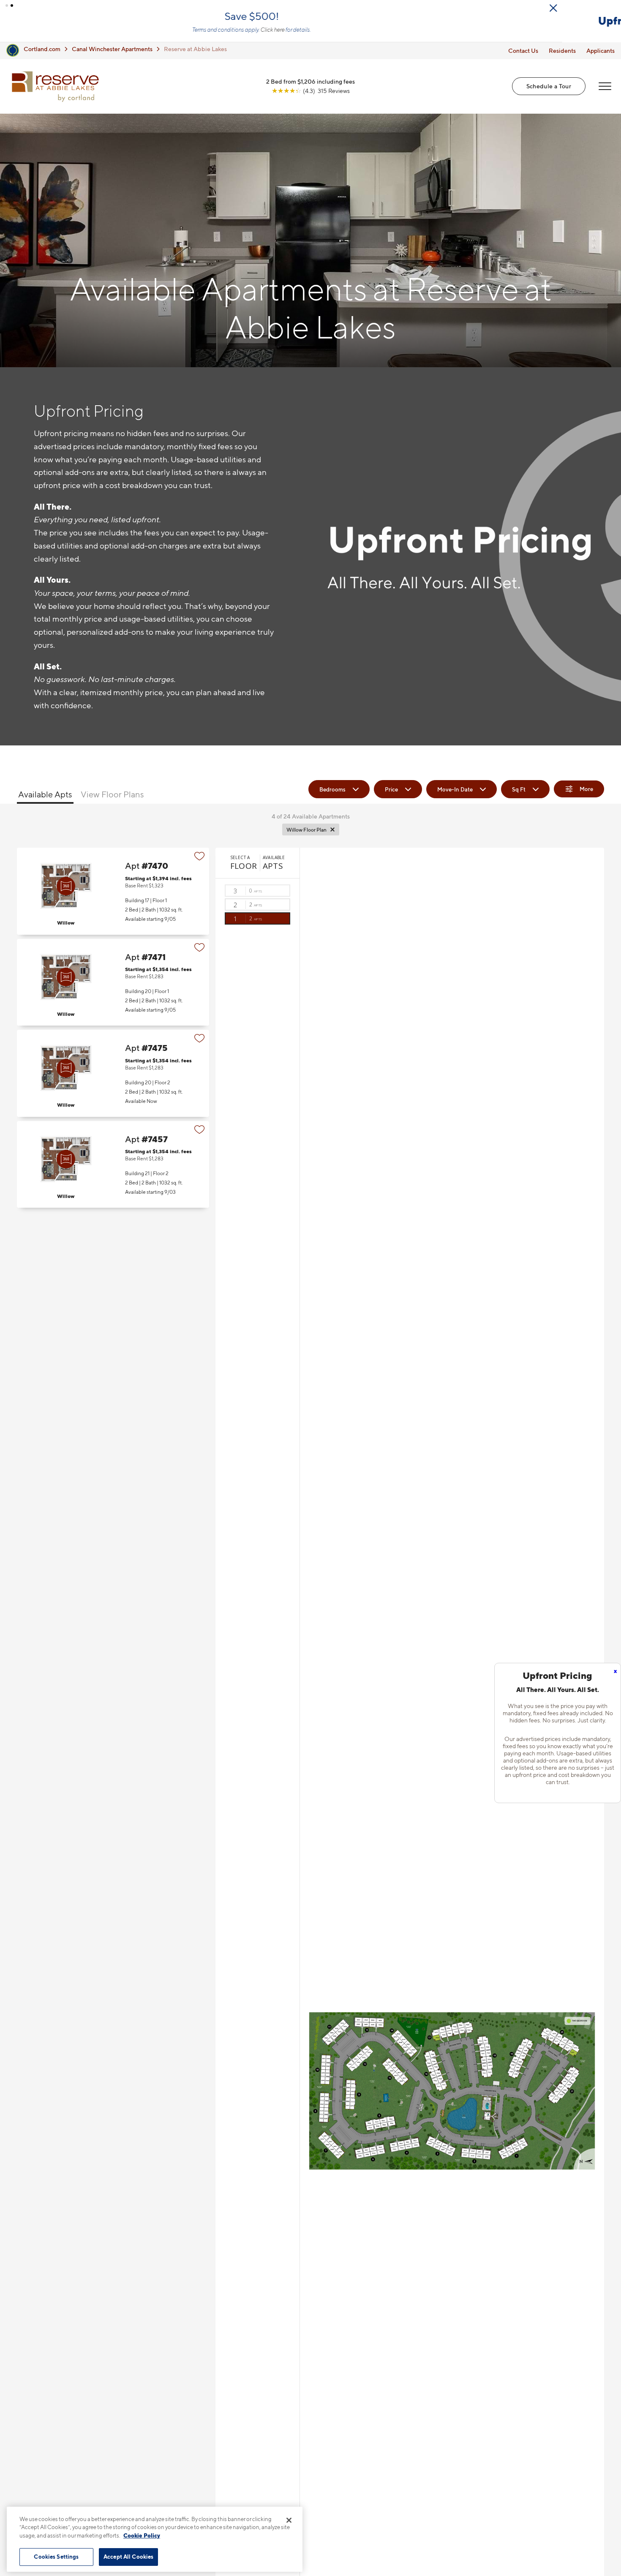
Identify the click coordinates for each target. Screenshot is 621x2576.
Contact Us (523, 55)
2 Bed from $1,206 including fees (310, 86)
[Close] (289, 2520)
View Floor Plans (112, 799)
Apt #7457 (113, 1169)
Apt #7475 (113, 1077)
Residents (562, 55)
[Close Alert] (612, 8)
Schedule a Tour (549, 90)
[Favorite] (200, 860)
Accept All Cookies (128, 2557)
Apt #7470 (113, 895)
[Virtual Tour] (66, 890)
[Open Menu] (605, 90)
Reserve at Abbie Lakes (195, 53)
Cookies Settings (56, 2557)
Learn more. (151, 34)
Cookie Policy (142, 2535)
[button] (7, 5)
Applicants (601, 55)
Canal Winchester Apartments (112, 53)
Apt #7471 (113, 986)
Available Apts (45, 799)
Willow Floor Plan (306, 834)
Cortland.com (42, 53)
